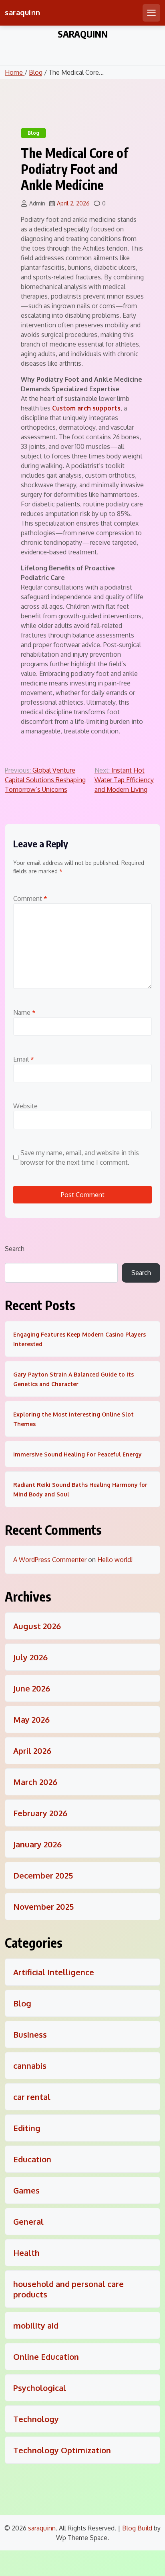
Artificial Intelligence (54, 1972)
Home (15, 72)
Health (26, 2253)
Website (25, 1106)
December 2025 (43, 1875)
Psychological (40, 2388)
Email (24, 1059)
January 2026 (37, 1844)
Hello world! (115, 1560)
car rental (32, 2097)
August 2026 (37, 1626)
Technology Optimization (62, 2450)
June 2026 (32, 1688)
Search (15, 1249)
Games (26, 2190)
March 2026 (35, 1782)
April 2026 (32, 1751)
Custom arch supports (86, 408)
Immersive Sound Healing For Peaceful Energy (77, 1454)
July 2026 (30, 1657)
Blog (36, 72)
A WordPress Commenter (50, 1560)
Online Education (46, 2357)
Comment (30, 899)
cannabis (30, 2066)
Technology (36, 2419)
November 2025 (43, 1907)
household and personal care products (68, 2289)
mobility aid (36, 2325)
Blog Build (137, 2528)
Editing (27, 2128)
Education (32, 2159)
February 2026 (40, 1813)
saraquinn (23, 12)
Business (30, 2034)
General (28, 2221)
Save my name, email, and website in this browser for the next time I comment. (80, 1158)
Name (24, 1012)
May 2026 (31, 1719)
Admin (37, 203)
